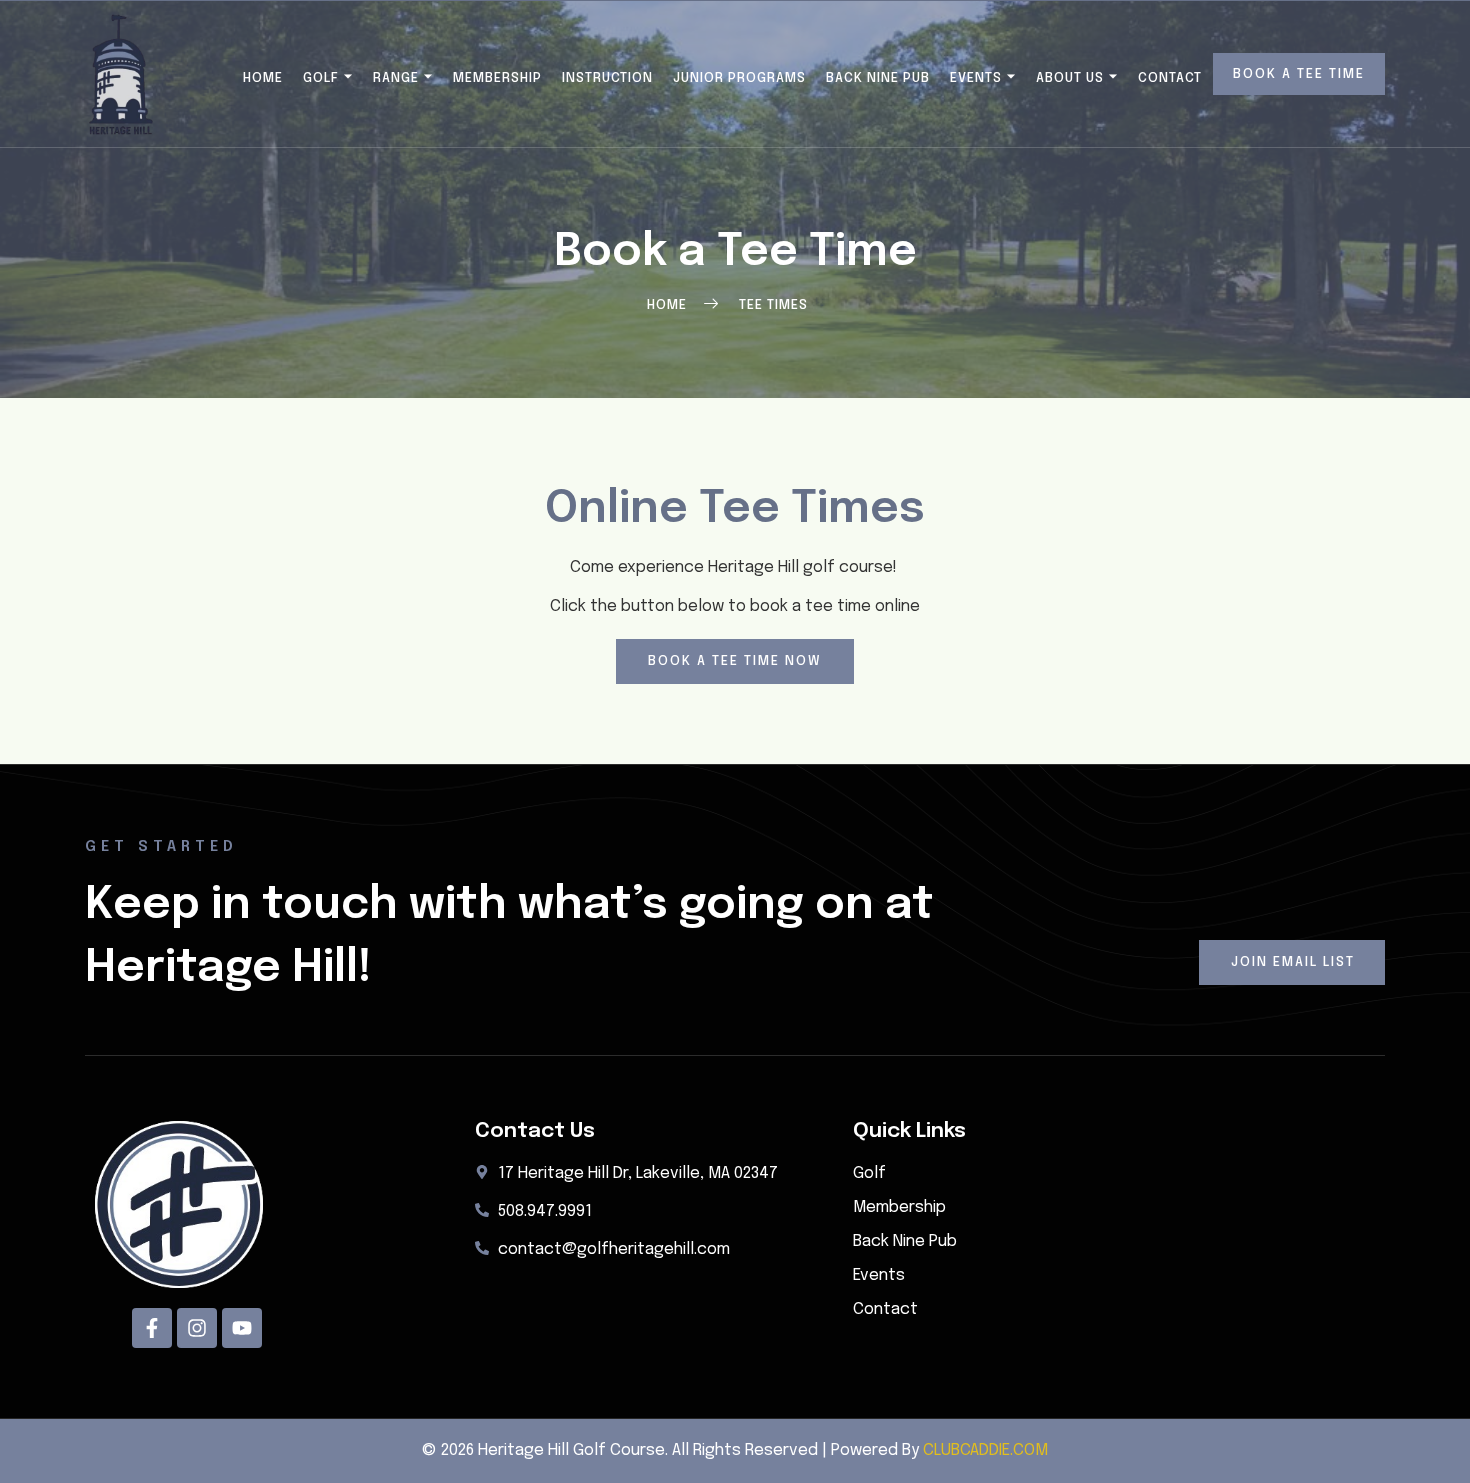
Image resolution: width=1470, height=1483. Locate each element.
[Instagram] (197, 1328)
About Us (1070, 78)
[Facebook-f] (152, 1328)
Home (263, 78)
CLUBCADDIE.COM (985, 1450)
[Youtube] (242, 1328)
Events (976, 78)
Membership (497, 78)
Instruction (607, 78)
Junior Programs (739, 78)
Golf (321, 78)
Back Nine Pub (878, 78)
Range (396, 78)
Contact (1170, 78)
